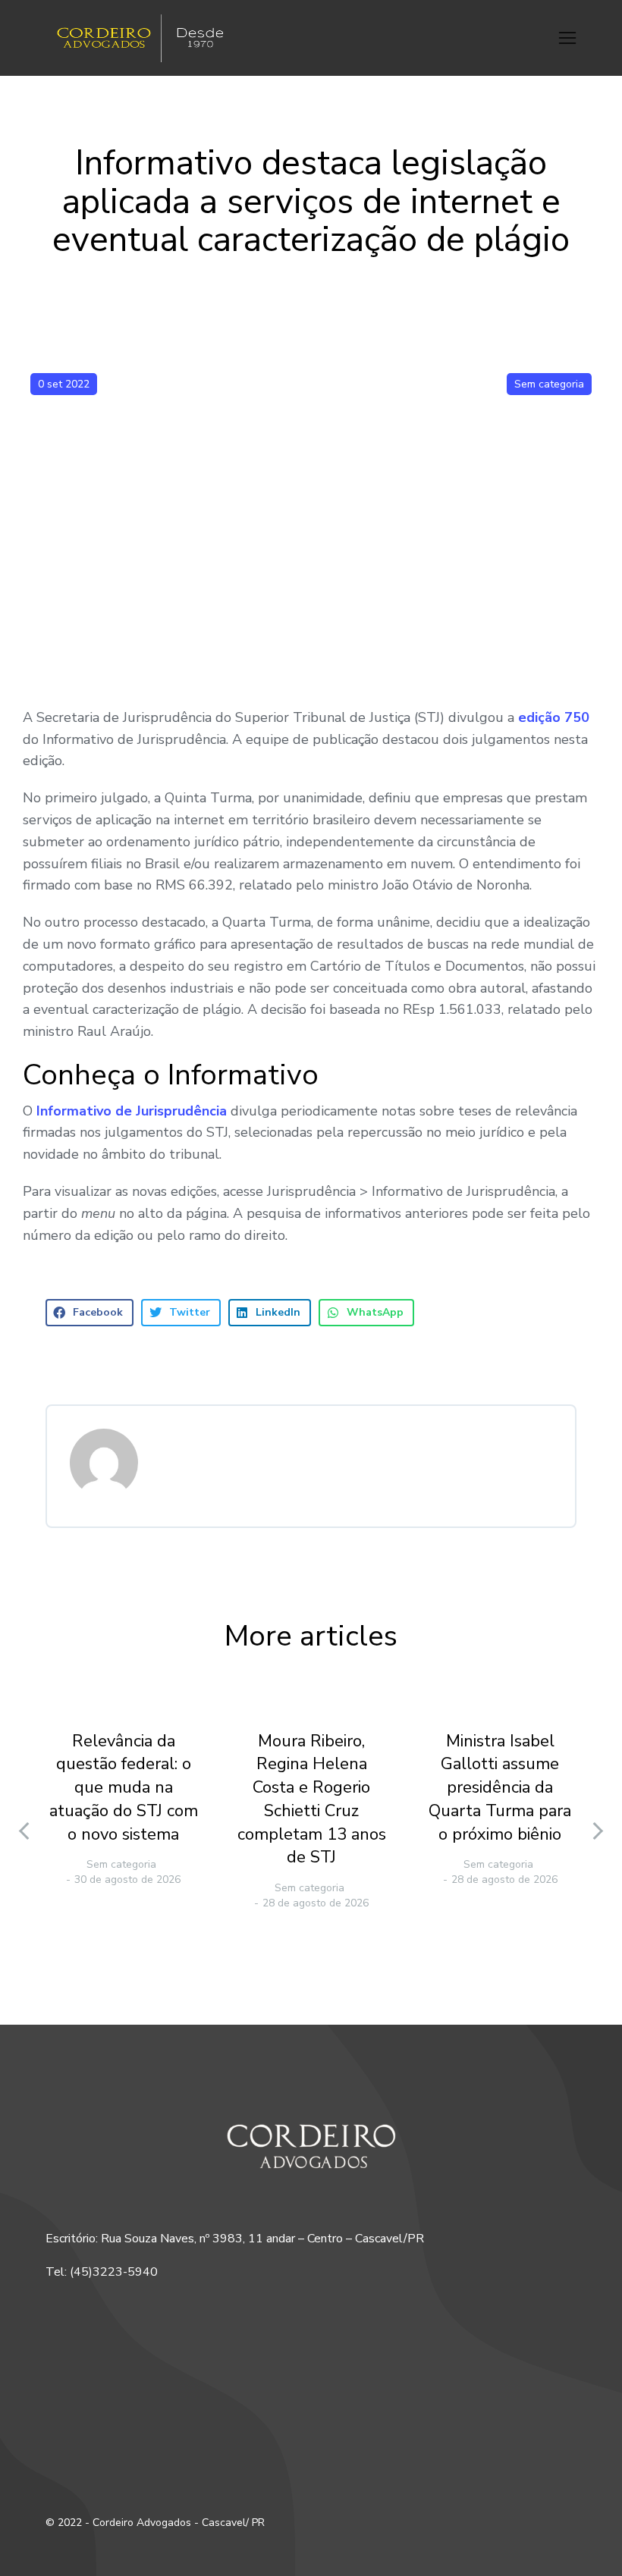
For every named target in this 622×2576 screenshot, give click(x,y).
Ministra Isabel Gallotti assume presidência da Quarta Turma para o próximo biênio (500, 1788)
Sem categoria (549, 384)
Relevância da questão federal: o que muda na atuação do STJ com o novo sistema (124, 1788)
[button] (567, 38)
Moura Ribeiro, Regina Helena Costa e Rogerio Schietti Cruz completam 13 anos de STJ (312, 1799)
